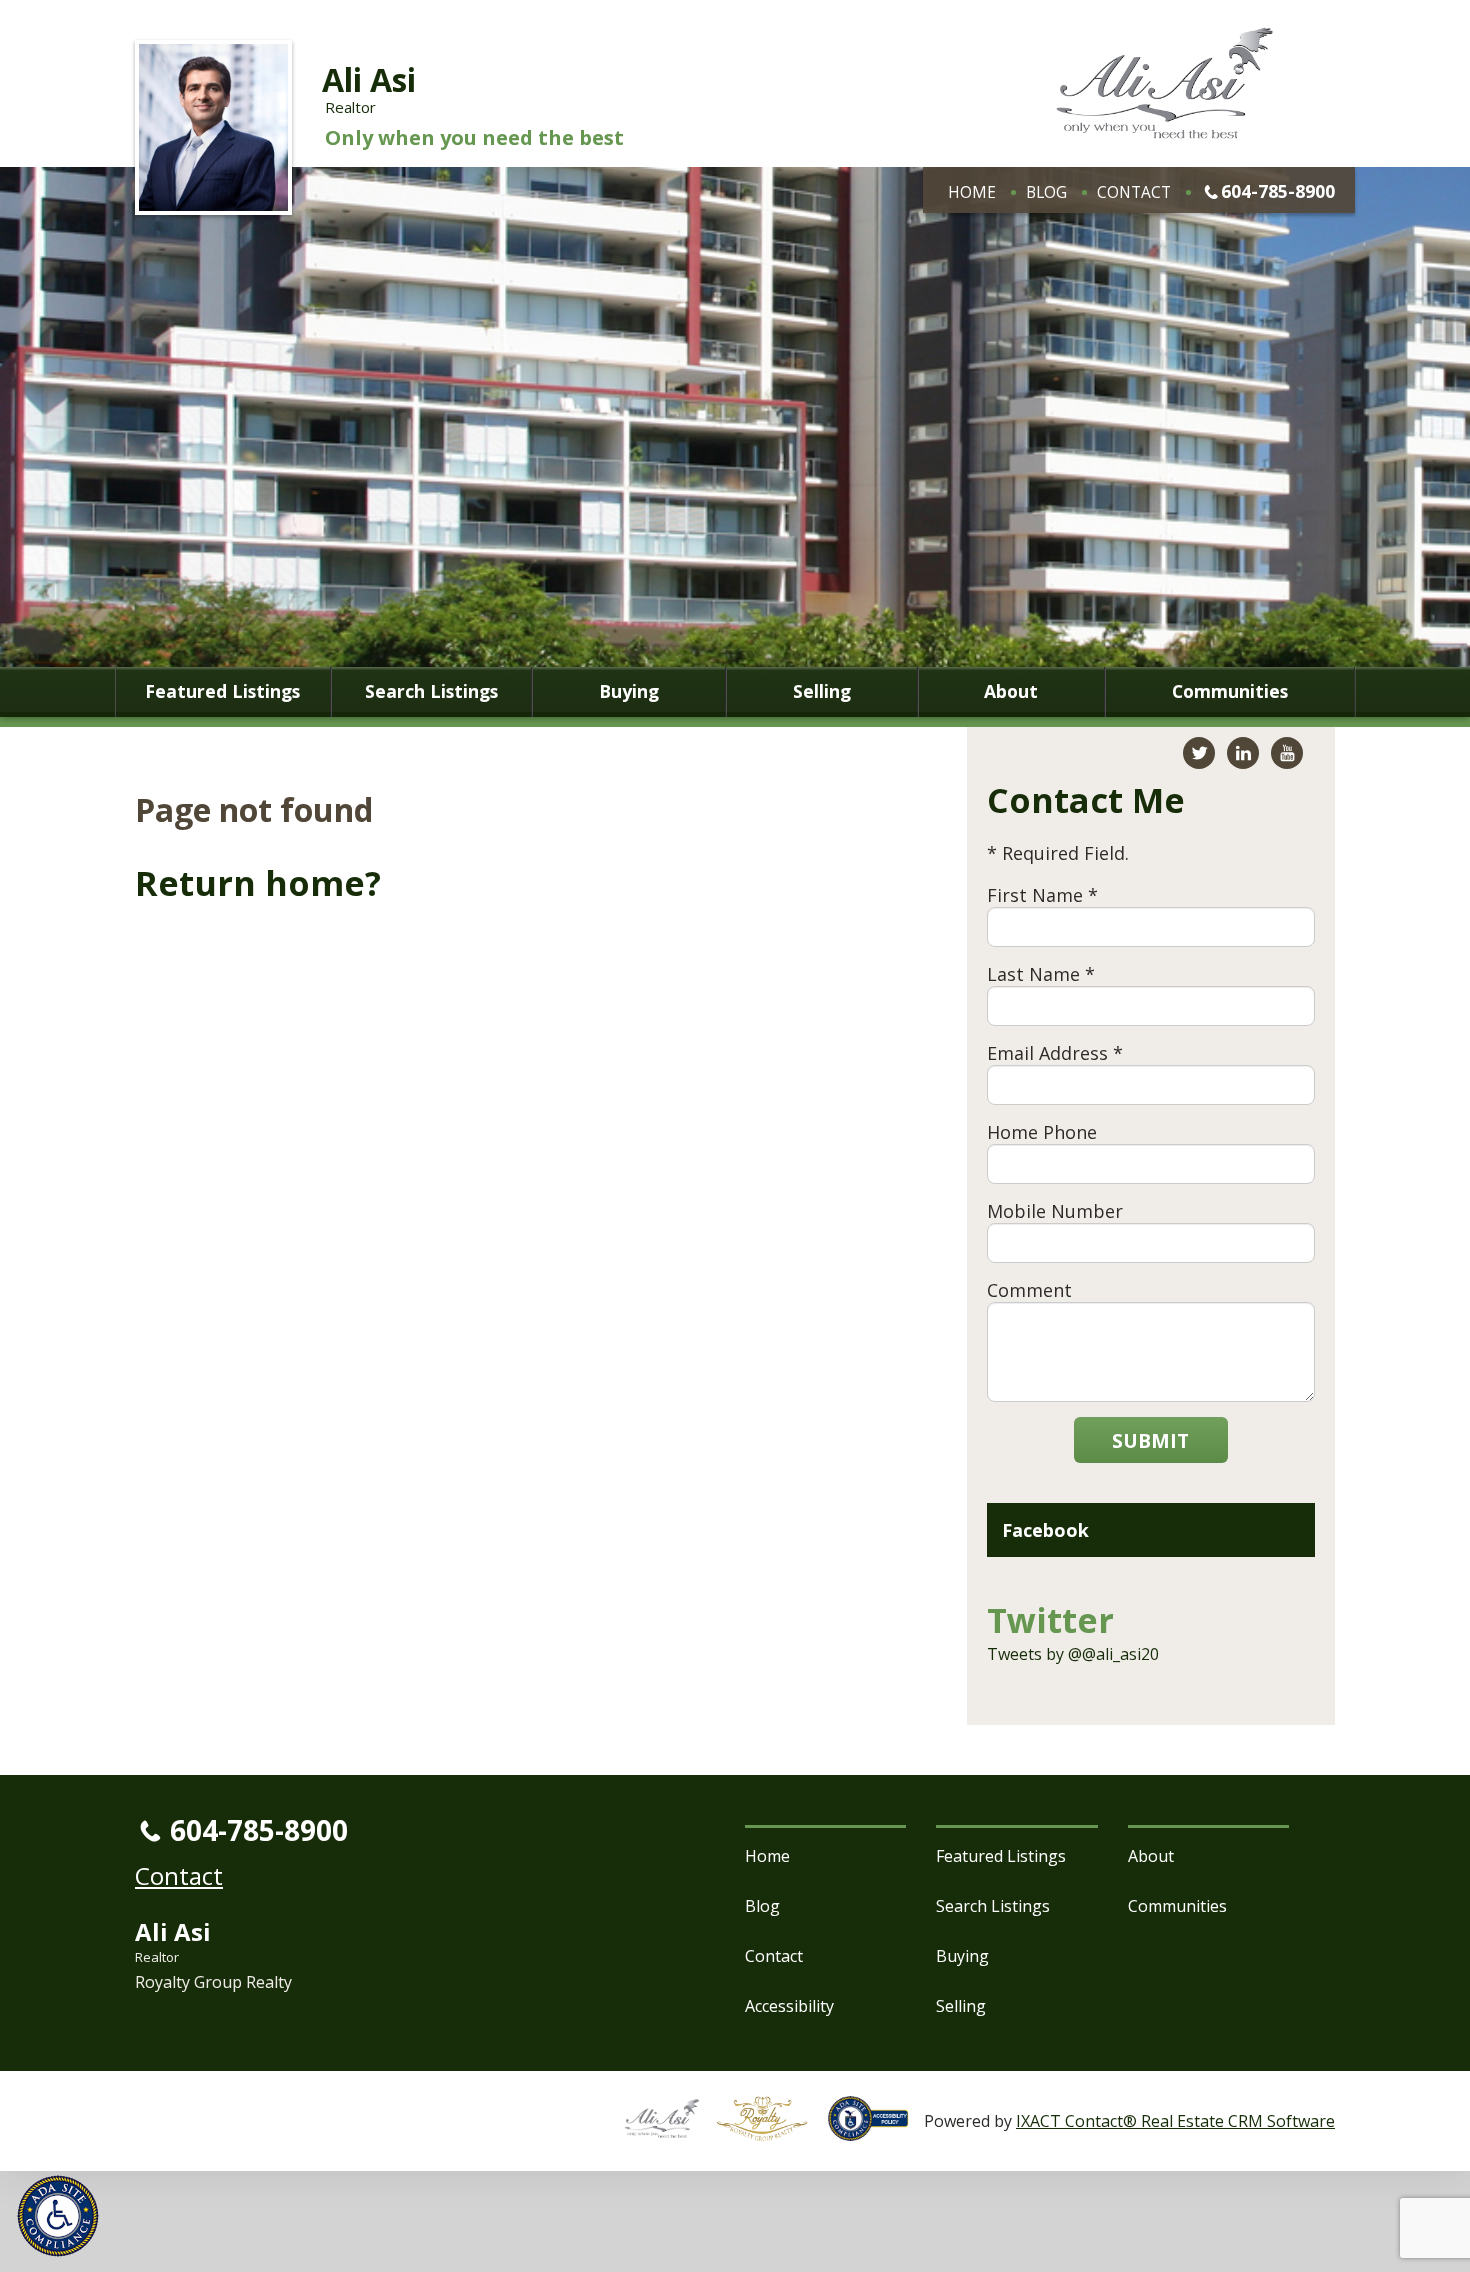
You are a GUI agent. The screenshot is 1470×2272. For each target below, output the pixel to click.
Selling (822, 692)
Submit (1150, 1440)
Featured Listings (222, 692)
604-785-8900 (1278, 191)
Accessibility (789, 2006)
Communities (1230, 692)
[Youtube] (1287, 753)
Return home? (258, 883)
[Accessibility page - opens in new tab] (876, 2130)
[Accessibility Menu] (58, 2216)
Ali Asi (369, 79)
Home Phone (1042, 1132)
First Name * (1042, 895)
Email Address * (1055, 1053)
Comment (1029, 1290)
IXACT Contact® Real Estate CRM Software (1175, 2121)
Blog (1046, 192)
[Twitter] (1199, 753)
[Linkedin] (1243, 753)
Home (972, 192)
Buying (629, 692)
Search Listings (431, 692)
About (1011, 692)
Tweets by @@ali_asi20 (1073, 1654)
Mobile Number (1055, 1211)
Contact (1134, 192)
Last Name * (1041, 974)
